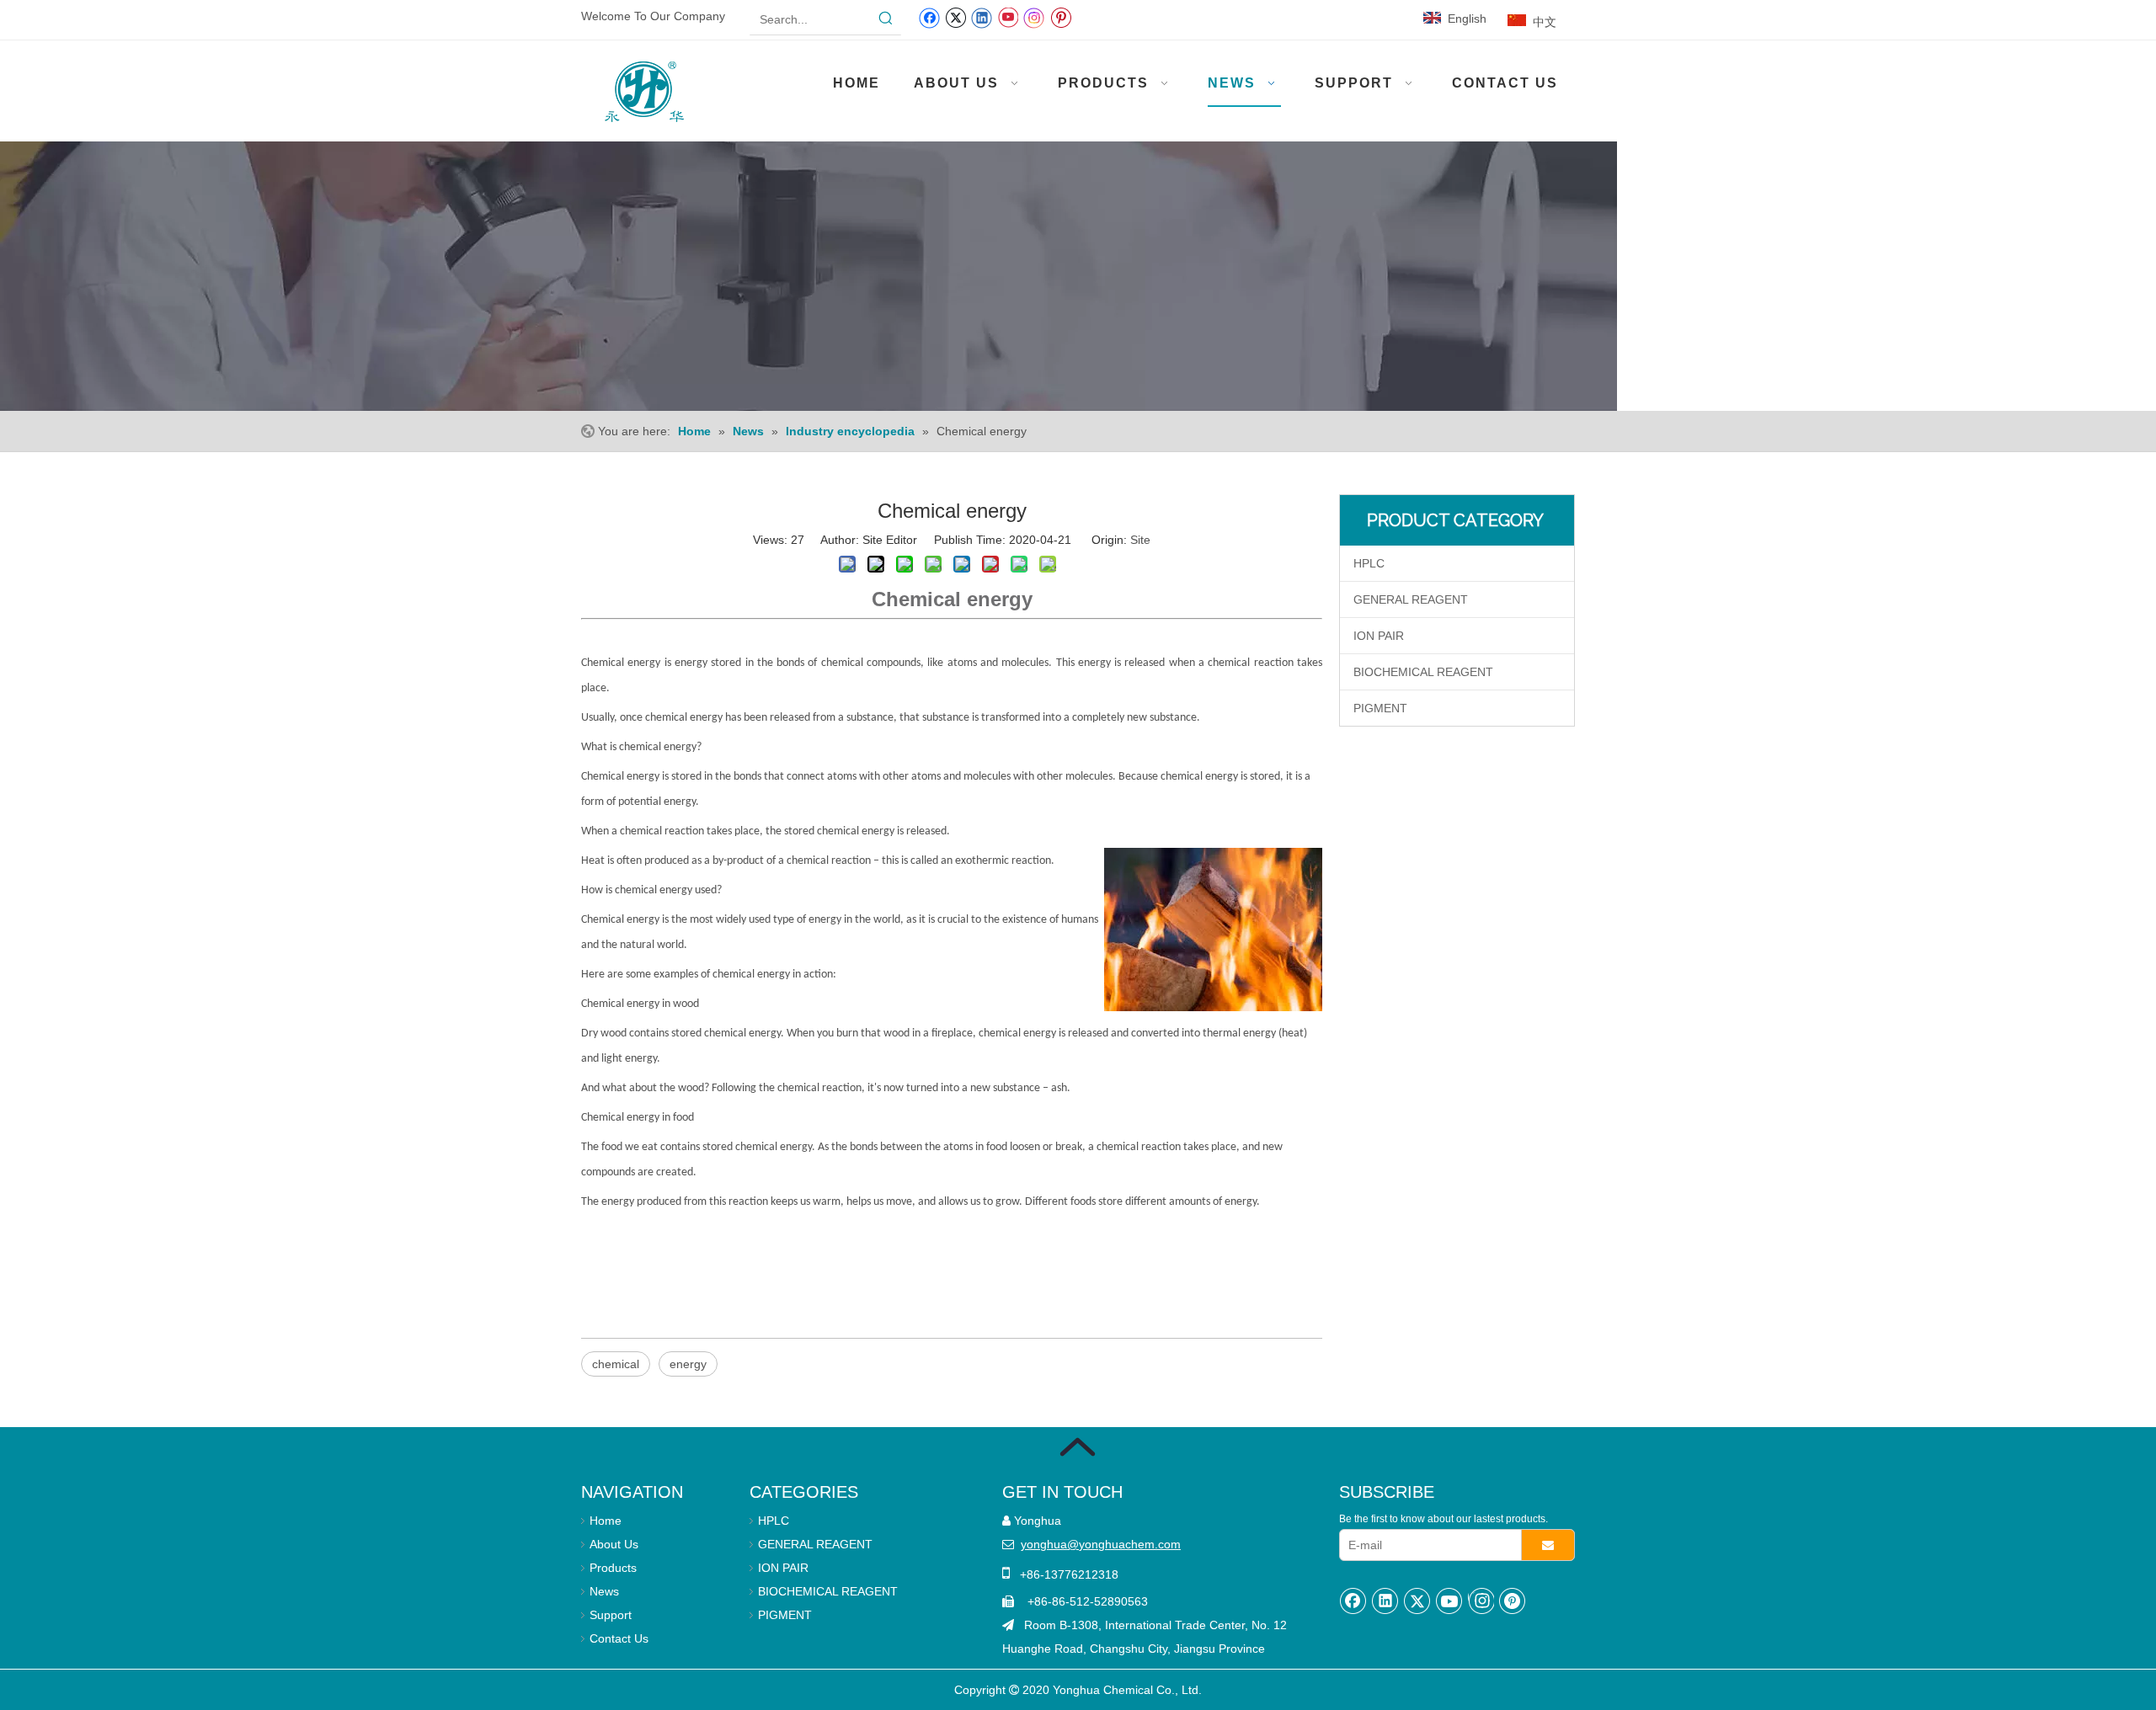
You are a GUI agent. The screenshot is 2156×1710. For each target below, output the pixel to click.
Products (613, 1568)
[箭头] (1078, 1447)
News (604, 1591)
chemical (616, 1364)
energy (688, 1364)
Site (1140, 540)
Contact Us (619, 1638)
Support (611, 1615)
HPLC (1369, 563)
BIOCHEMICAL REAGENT (1423, 672)
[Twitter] (955, 17)
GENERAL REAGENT (1411, 599)
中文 (1545, 22)
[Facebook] (929, 17)
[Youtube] (1008, 17)
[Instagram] (1034, 17)
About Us (614, 1544)
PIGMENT (1380, 708)
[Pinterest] (1061, 17)
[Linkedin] (982, 17)
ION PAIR (1379, 636)
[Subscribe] (1548, 1545)
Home (606, 1521)
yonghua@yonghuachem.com (1101, 1544)
